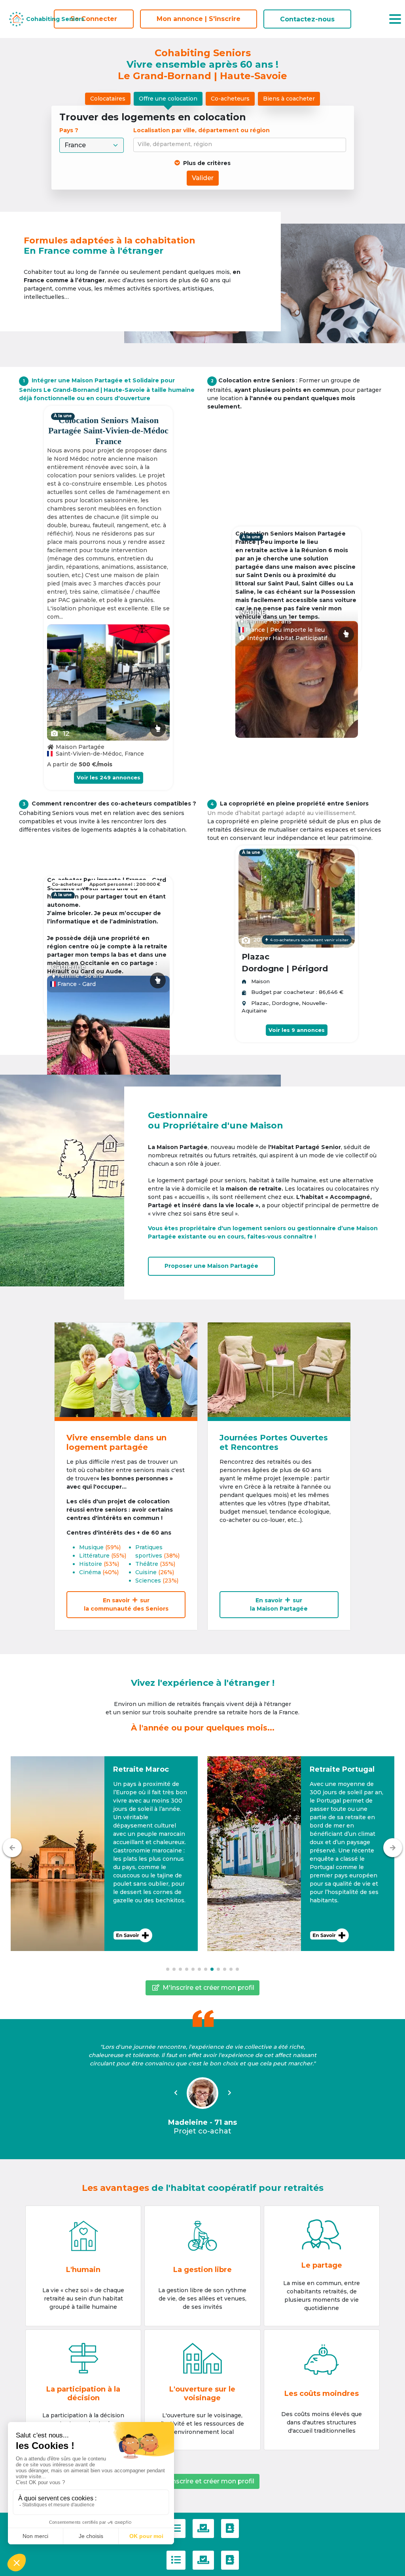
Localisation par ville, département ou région (202, 130)
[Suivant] (393, 1848)
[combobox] (241, 145)
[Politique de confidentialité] (203, 2529)
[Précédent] (12, 1848)
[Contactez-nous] (230, 2529)
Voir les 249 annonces (109, 777)
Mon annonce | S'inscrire (199, 19)
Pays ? (70, 130)
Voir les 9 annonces (297, 1030)
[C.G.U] (176, 2529)
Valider (203, 178)
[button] (104, 1854)
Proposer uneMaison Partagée (211, 1266)
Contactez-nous (307, 19)
